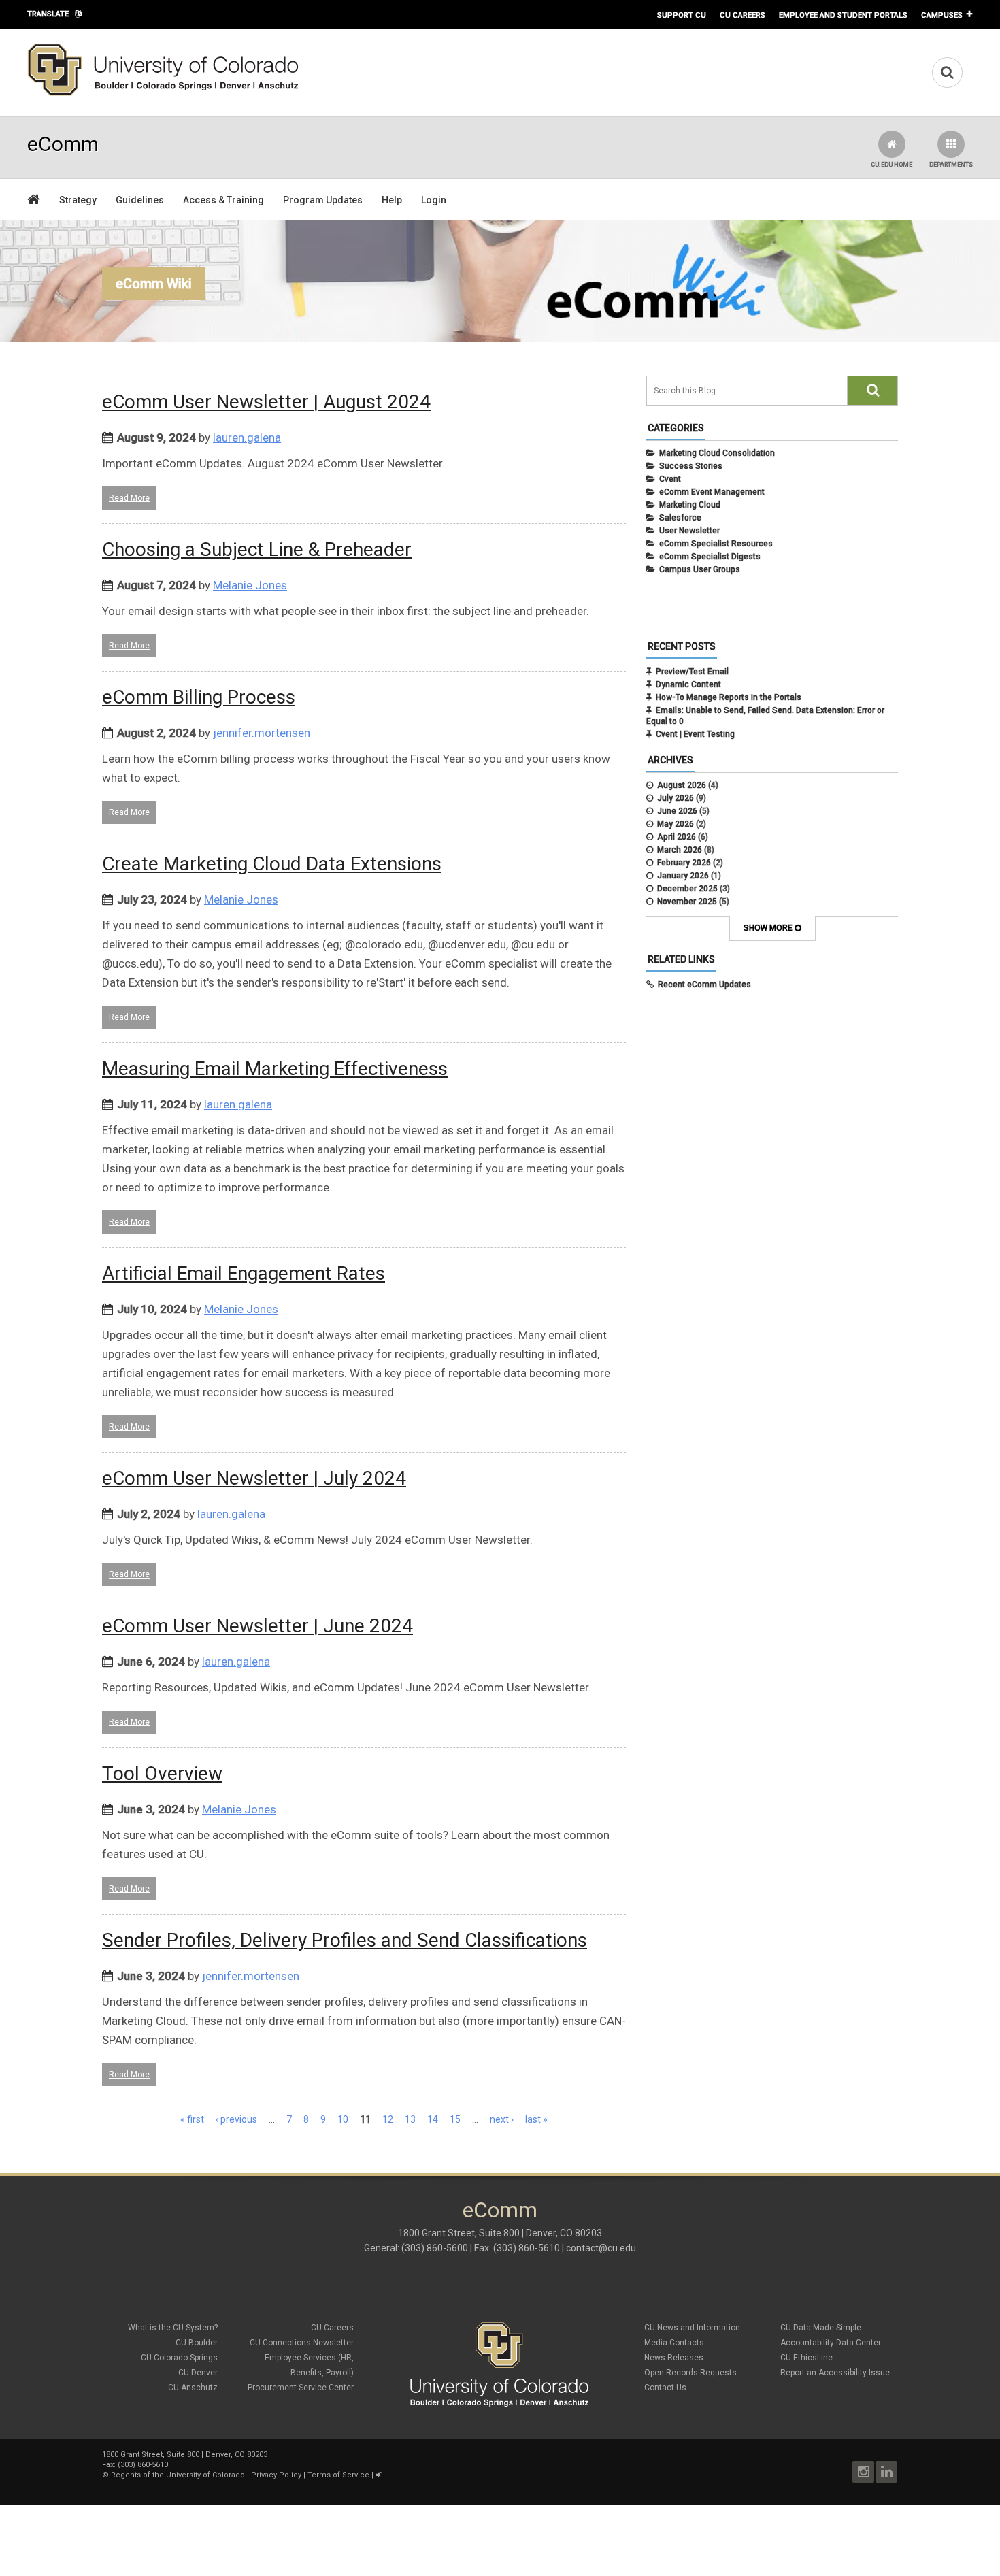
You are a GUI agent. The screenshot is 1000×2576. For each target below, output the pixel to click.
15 (455, 2119)
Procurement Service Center (301, 2388)
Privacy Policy (276, 2475)
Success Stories (691, 466)
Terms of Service (338, 2475)
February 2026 (684, 863)
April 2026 (677, 837)
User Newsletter (689, 531)
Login (434, 200)
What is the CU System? (173, 2328)
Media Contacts (674, 2343)
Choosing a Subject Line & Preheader (257, 549)
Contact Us (665, 2388)
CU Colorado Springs (179, 2358)
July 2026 (676, 798)
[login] (379, 2475)
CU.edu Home (891, 165)
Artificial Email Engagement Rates (244, 1273)
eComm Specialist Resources (716, 544)
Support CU (682, 15)
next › (502, 2119)
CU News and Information (692, 2328)
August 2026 (682, 785)
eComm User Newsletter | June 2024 (257, 1626)
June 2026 (677, 811)
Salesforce (680, 518)
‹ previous (236, 2119)
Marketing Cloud (690, 505)
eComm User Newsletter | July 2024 (254, 1478)
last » (536, 2119)
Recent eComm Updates (704, 985)
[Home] (163, 93)
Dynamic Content (688, 684)
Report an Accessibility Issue (835, 2373)
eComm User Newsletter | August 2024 (266, 402)
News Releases (674, 2358)
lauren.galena (247, 437)
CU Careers (743, 15)
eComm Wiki (154, 284)
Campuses (942, 15)
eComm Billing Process (199, 697)
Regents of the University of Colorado (178, 2475)
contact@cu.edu (601, 2248)
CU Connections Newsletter (302, 2343)
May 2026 (676, 824)
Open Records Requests (690, 2373)
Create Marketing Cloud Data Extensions (272, 864)
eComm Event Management (712, 492)
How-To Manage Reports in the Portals (729, 697)
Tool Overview (162, 1773)
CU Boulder (197, 2343)
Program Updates (323, 200)
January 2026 (683, 876)
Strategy (78, 200)
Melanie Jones (250, 585)
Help (392, 200)
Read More (129, 498)
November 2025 (687, 902)
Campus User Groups (700, 569)
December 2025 (687, 889)
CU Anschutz (193, 2388)
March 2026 (680, 850)
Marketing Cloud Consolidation (717, 453)
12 (388, 2119)
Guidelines (140, 200)
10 (343, 2119)
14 (433, 2119)
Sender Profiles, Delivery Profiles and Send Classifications (345, 1940)
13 (410, 2119)
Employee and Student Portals (843, 15)
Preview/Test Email (692, 672)
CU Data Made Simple (821, 2328)
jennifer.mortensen (262, 733)
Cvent (670, 479)
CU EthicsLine (806, 2358)
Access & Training (223, 200)
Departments (951, 165)
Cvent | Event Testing (695, 734)
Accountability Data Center (831, 2343)
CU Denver (198, 2373)
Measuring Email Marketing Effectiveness (275, 1069)
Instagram (863, 2472)
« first (192, 2119)
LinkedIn (886, 2472)
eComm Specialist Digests (710, 557)
